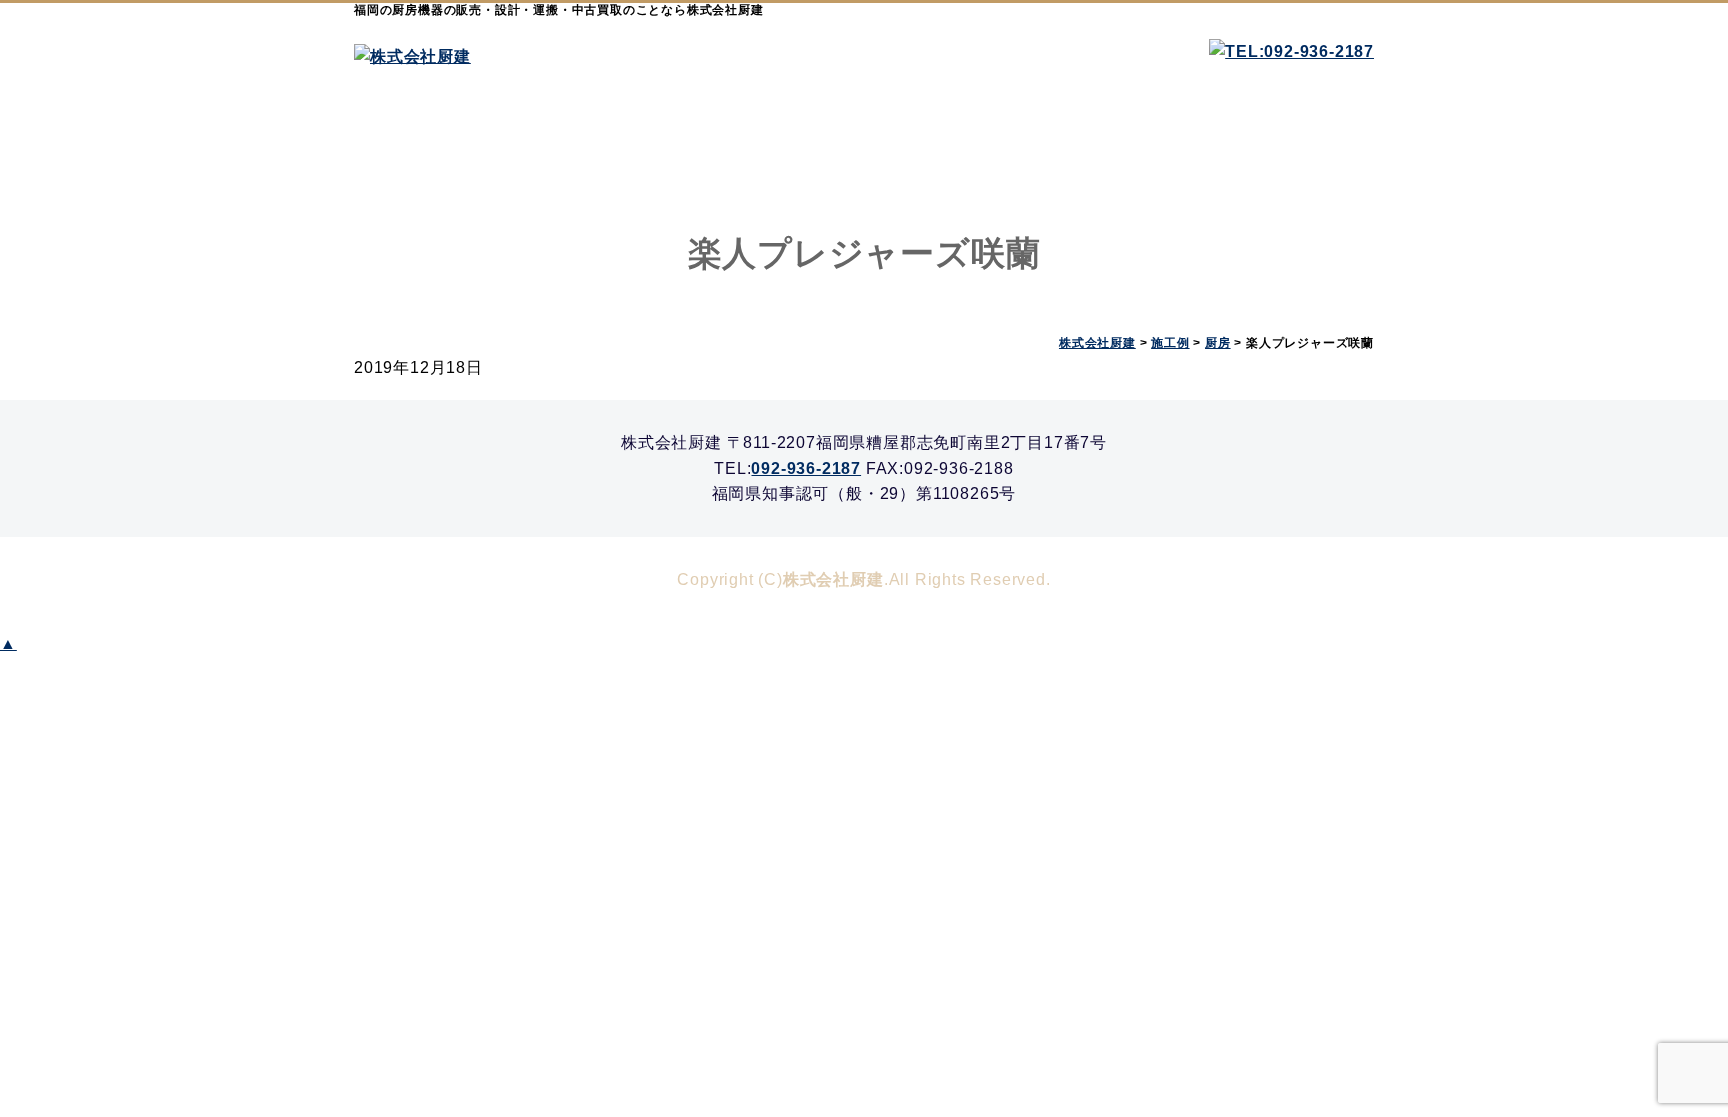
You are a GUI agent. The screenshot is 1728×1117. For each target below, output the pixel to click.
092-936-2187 (806, 468)
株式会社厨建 (833, 579)
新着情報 (1119, 141)
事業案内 (609, 141)
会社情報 (949, 141)
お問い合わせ (1289, 141)
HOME (439, 141)
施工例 (779, 141)
